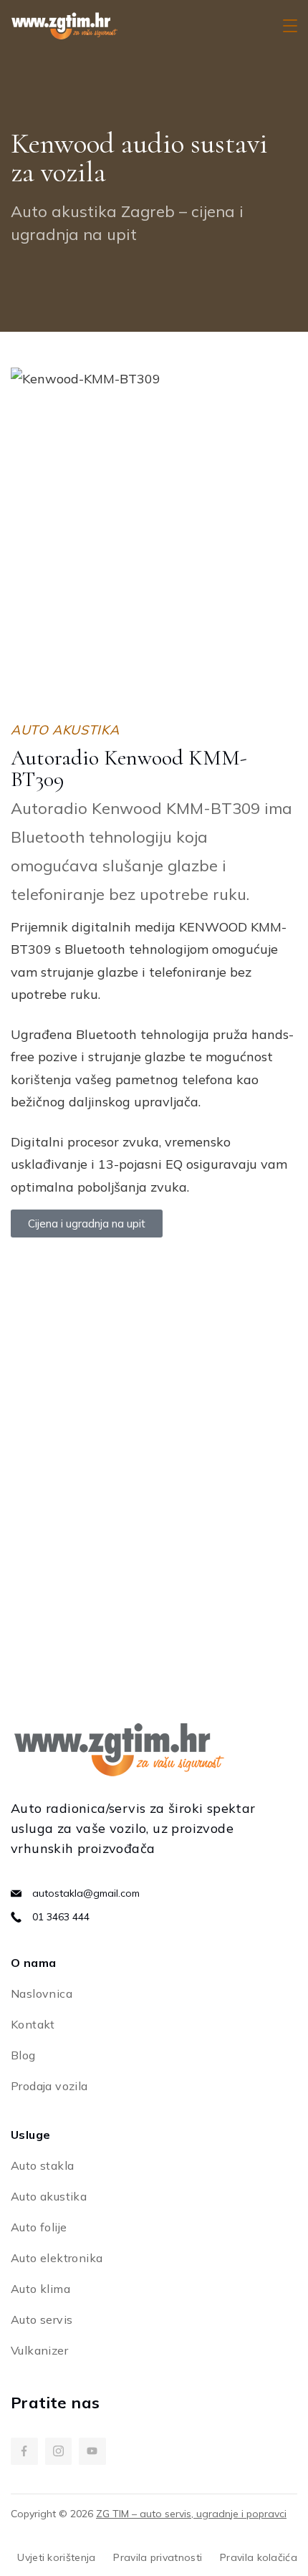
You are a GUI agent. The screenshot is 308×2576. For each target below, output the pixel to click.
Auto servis (42, 2319)
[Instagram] (59, 2451)
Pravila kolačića (259, 2557)
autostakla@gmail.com (86, 1893)
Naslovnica (42, 1993)
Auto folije (39, 2227)
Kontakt (33, 2024)
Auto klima (40, 2289)
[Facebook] (24, 2451)
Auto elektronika (57, 2258)
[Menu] (290, 26)
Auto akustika (49, 2196)
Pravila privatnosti (158, 2557)
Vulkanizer (39, 2350)
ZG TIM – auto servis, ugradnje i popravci (191, 2514)
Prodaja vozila (49, 2086)
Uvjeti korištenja (56, 2557)
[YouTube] (92, 2451)
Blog (23, 2055)
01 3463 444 (61, 1917)
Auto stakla (42, 2165)
